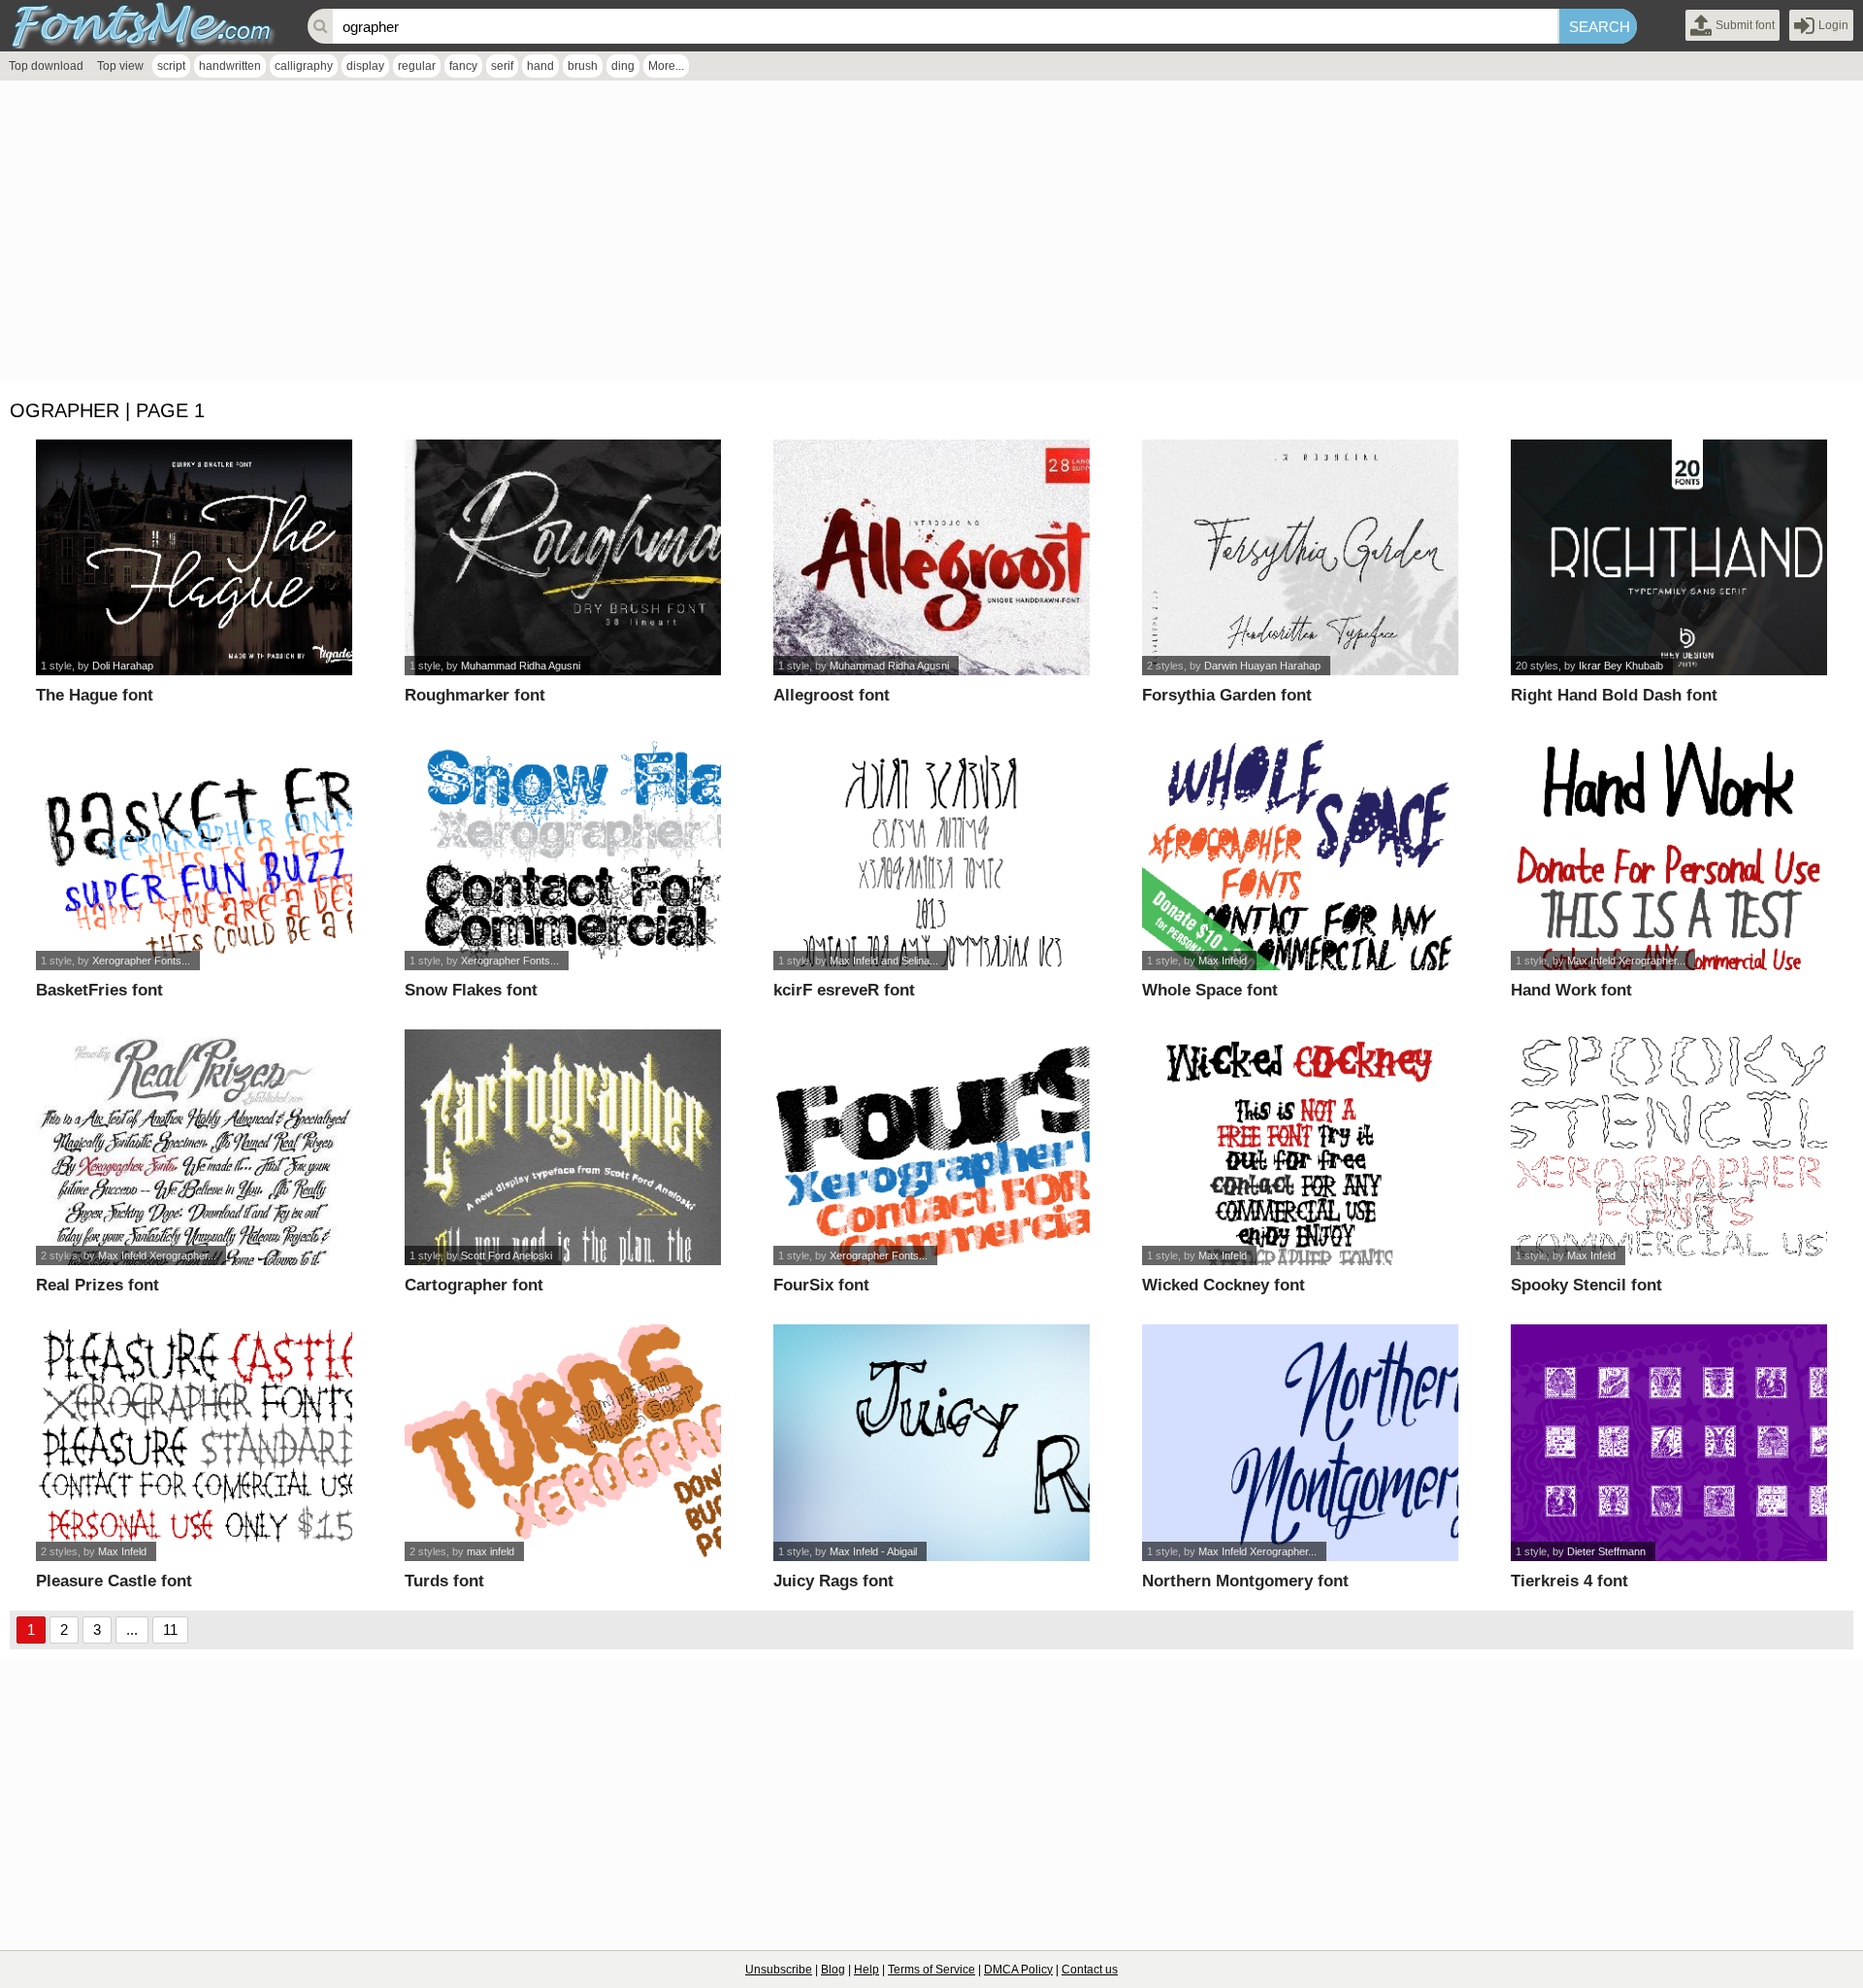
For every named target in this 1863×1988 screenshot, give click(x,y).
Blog (833, 1970)
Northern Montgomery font (1245, 1581)
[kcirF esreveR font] (932, 852)
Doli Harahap (123, 666)
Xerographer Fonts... (141, 961)
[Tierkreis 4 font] (1669, 1442)
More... (666, 66)
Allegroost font (832, 695)
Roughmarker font (475, 695)
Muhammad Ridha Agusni (521, 666)
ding (623, 66)
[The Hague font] (195, 557)
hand (540, 66)
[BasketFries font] (195, 852)
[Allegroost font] (932, 557)
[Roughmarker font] (563, 557)
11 (170, 1630)
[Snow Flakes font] (563, 852)
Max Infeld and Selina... (884, 961)
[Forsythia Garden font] (1301, 557)
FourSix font (821, 1285)
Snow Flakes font (471, 990)
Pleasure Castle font (114, 1581)
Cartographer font (474, 1285)
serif (502, 66)
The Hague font (95, 695)
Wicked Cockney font (1224, 1285)
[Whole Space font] (1301, 852)
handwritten (230, 66)
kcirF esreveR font (844, 990)
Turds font (444, 1581)
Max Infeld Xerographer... (1626, 961)
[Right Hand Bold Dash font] (1669, 557)
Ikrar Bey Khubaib (1621, 666)
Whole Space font (1210, 990)
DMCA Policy (1018, 1970)
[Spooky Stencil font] (1669, 1147)
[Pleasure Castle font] (195, 1442)
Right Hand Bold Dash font (1614, 695)
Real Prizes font (98, 1285)
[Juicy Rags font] (932, 1442)
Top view (120, 66)
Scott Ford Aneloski (507, 1255)
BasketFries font (99, 990)
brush (583, 66)
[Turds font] (563, 1442)
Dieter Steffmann (1606, 1551)
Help (866, 1970)
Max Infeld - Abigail (873, 1551)
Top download (46, 66)
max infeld (490, 1551)
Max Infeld (1223, 961)
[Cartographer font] (563, 1147)
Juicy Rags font (833, 1581)
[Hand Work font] (1669, 852)
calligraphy (304, 66)
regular (417, 66)
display (365, 66)
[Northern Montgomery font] (1301, 1442)
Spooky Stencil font (1586, 1285)
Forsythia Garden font (1227, 695)
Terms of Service (931, 1970)
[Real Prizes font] (195, 1147)
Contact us (1090, 1970)
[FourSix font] (932, 1147)
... (132, 1630)
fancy (463, 66)
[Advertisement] (582, 236)
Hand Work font (1571, 990)
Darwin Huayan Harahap (1262, 666)
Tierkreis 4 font (1569, 1581)
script (171, 66)
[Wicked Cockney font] (1301, 1147)
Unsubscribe (779, 1970)
